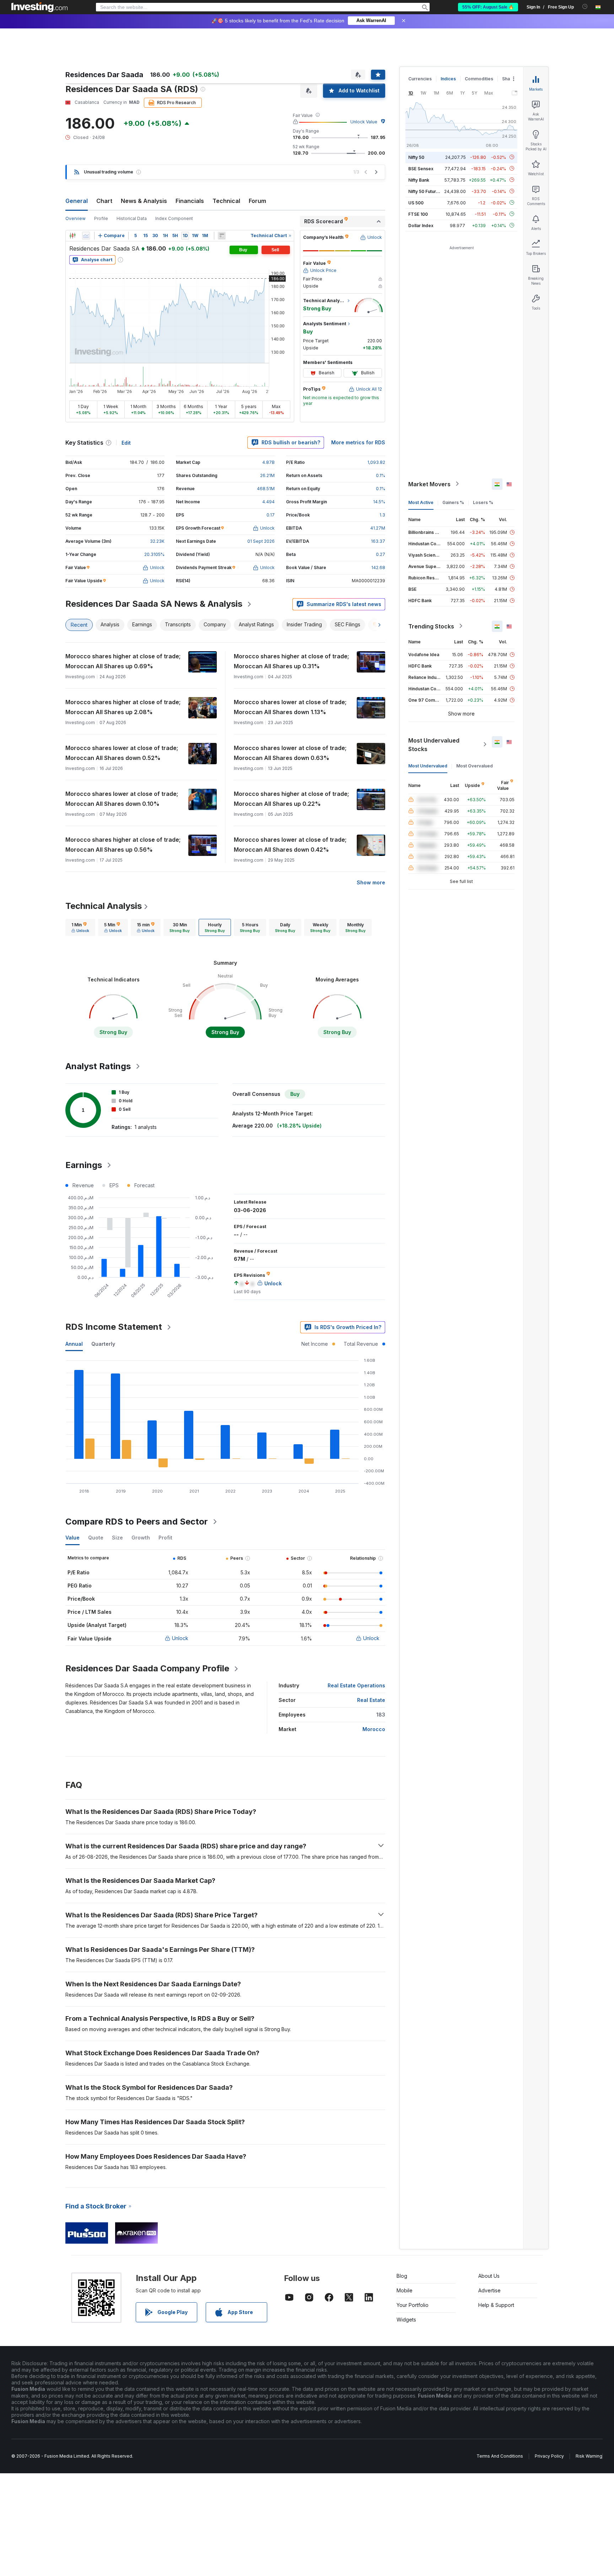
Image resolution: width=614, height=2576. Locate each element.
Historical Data (132, 218)
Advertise (489, 2290)
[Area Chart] (86, 236)
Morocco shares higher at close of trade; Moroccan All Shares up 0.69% (123, 661)
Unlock (180, 1638)
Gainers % (453, 502)
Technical (226, 201)
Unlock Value (364, 122)
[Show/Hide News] (222, 236)
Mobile (405, 2290)
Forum (257, 201)
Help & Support (496, 2305)
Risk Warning (589, 2456)
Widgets (406, 2320)
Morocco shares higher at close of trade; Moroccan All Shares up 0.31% (291, 661)
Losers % (483, 502)
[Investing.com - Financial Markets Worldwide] (39, 7)
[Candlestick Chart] (72, 236)
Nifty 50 (416, 157)
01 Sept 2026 (261, 541)
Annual (74, 1344)
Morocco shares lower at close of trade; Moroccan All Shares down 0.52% (122, 753)
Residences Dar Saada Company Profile (147, 1668)
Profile (101, 218)
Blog (402, 2276)
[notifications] (585, 7)
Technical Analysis (104, 906)
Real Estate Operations (356, 1685)
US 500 (416, 202)
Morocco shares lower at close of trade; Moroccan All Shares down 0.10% (122, 799)
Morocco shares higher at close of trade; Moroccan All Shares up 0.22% (291, 799)
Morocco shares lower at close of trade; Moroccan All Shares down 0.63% (290, 753)
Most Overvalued (475, 765)
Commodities (479, 79)
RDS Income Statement (114, 1327)
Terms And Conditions (500, 2456)
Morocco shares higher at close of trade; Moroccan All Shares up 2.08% (123, 707)
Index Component (174, 218)
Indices (448, 79)
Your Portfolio (413, 2305)
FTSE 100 (418, 214)
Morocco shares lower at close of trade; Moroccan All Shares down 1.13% (290, 707)
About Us (489, 2276)
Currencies (420, 79)
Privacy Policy (549, 2456)
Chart (104, 201)
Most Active (421, 502)
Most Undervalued (428, 765)
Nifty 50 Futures (425, 191)
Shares (510, 79)
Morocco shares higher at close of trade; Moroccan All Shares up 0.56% (123, 845)
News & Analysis (144, 201)
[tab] (80, 927)
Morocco (374, 1729)
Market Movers (429, 484)
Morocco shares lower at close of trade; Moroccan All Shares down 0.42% (290, 845)
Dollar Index (421, 225)
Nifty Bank (419, 180)
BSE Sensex (421, 168)
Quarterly (103, 1344)
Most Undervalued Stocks (434, 744)
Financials (190, 201)
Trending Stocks (431, 626)
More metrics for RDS (358, 442)
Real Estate (371, 1700)
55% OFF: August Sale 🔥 (488, 7)
